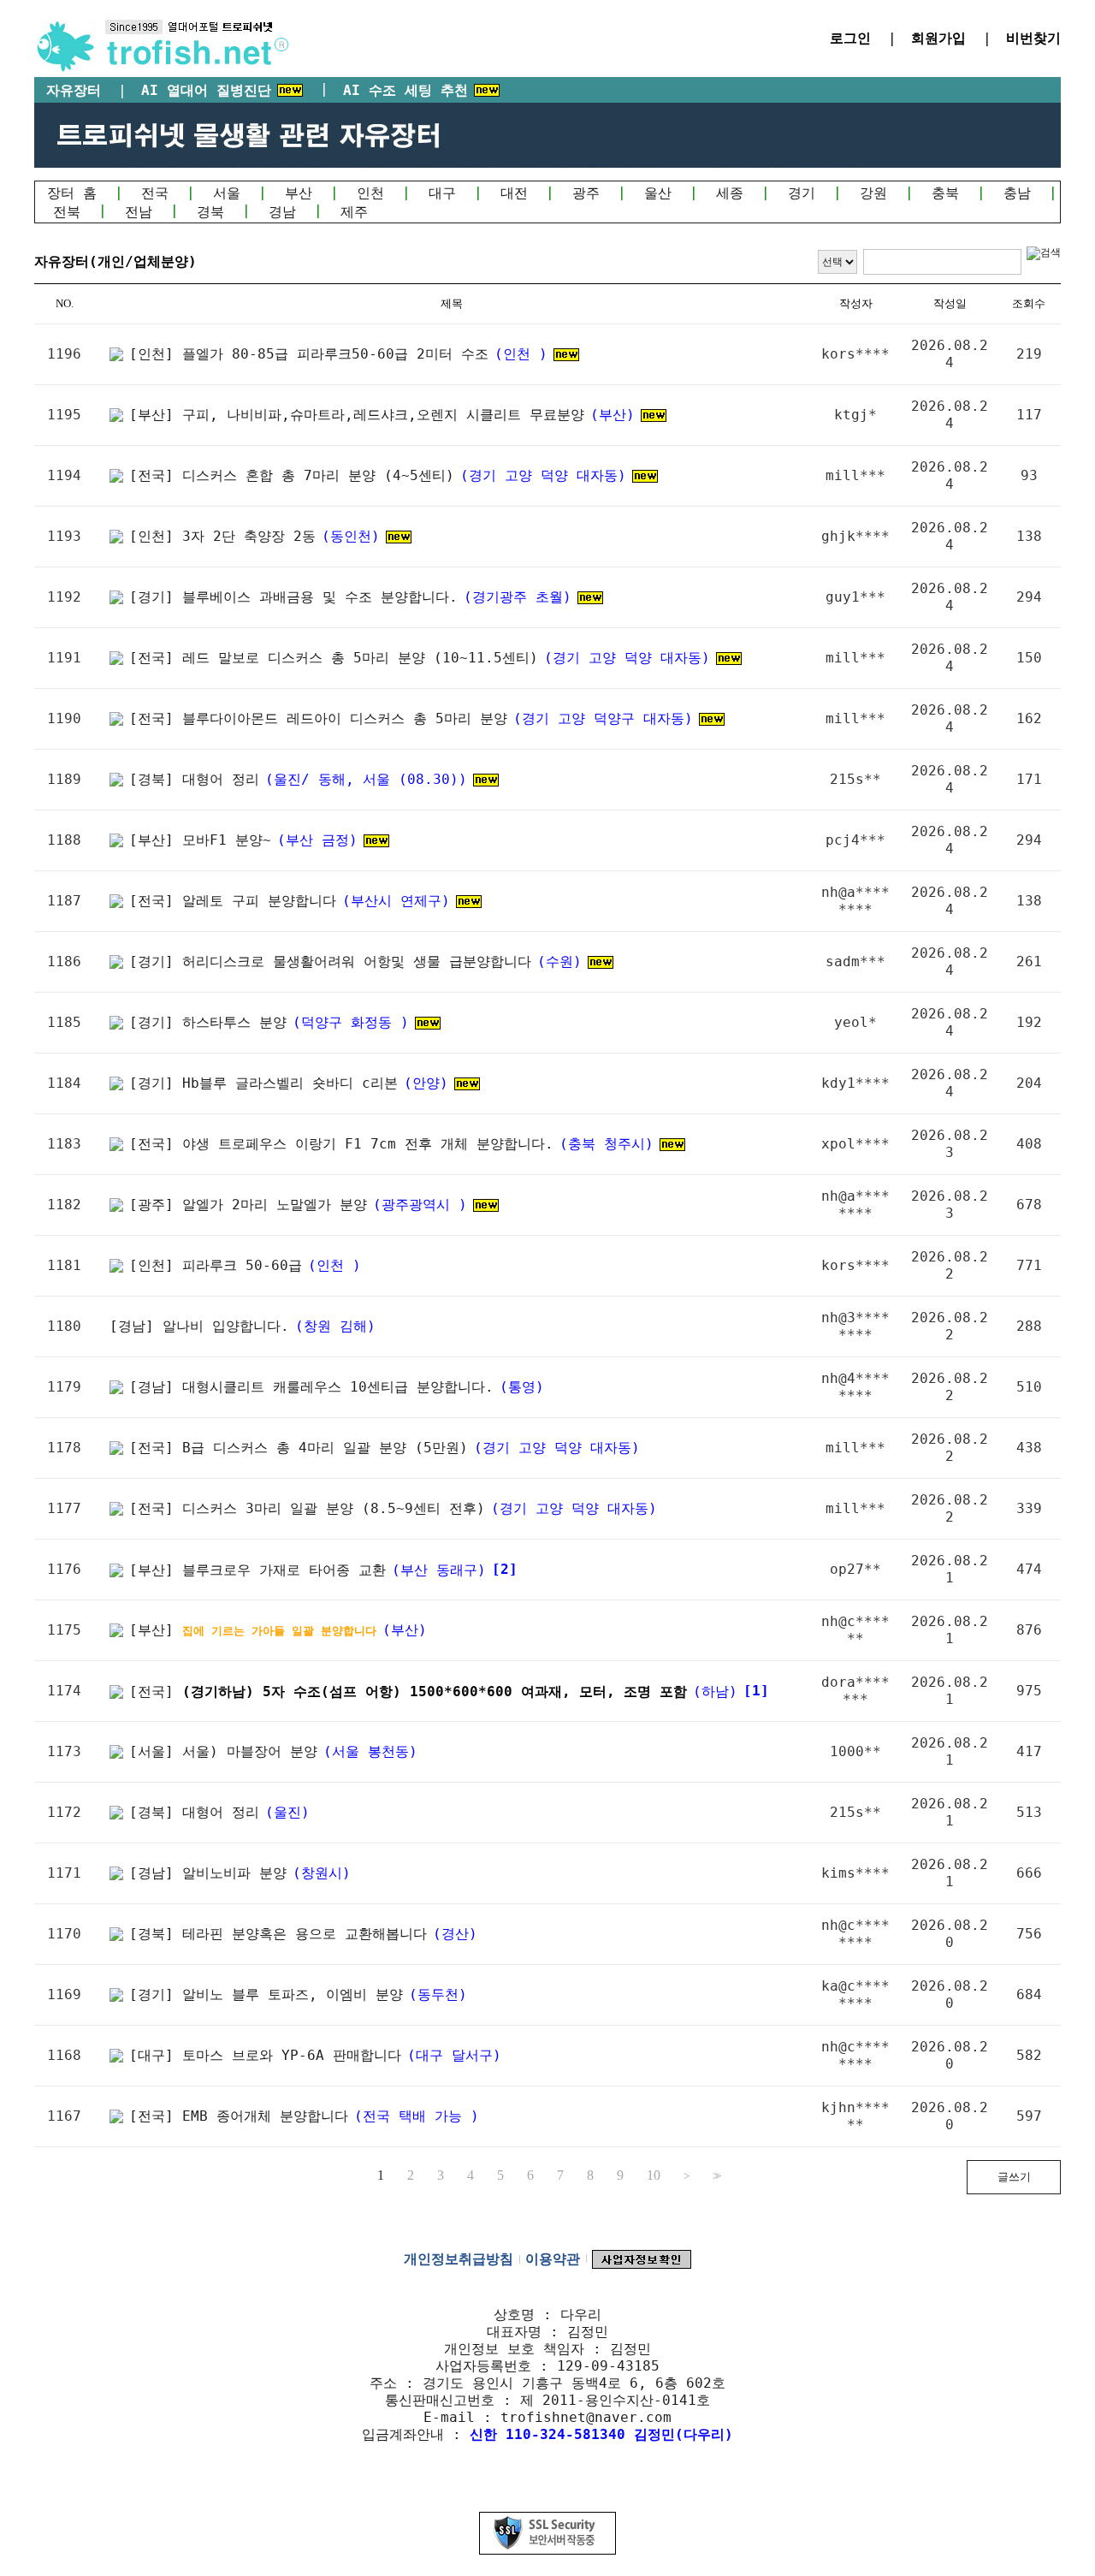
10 (654, 2175)
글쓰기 (1014, 2177)
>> (715, 2176)
